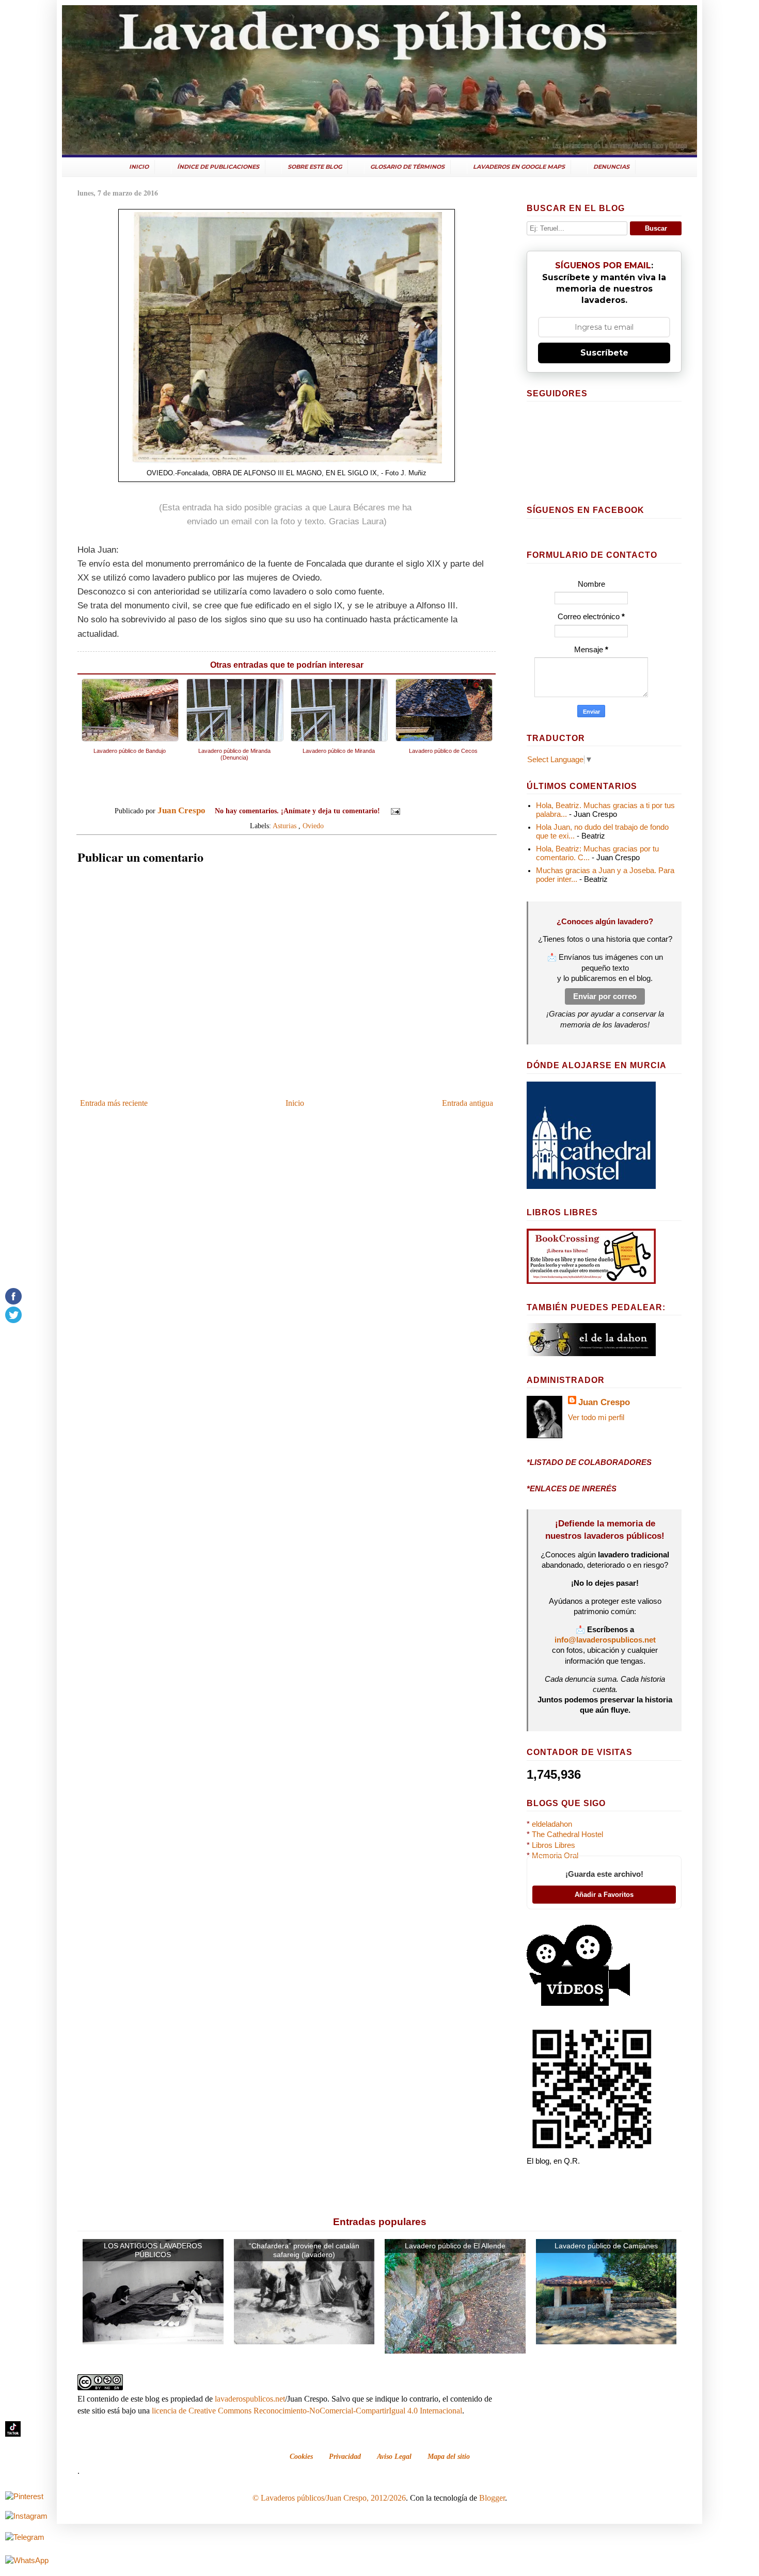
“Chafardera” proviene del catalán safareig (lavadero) (304, 2250)
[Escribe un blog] (424, 811)
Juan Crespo (604, 1402)
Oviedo (313, 826)
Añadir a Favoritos (604, 1895)
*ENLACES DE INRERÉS (572, 1489)
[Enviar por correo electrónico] (414, 811)
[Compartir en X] (434, 811)
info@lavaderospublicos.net (605, 1640)
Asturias (284, 826)
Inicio (295, 1103)
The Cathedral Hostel (567, 1834)
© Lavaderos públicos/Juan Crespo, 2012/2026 (329, 2498)
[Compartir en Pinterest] (453, 811)
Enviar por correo (605, 996)
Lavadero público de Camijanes (606, 2246)
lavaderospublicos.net (250, 2399)
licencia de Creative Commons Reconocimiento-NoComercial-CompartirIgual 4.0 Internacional (307, 2411)
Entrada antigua (468, 1103)
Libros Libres (554, 1845)
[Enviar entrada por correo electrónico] (395, 811)
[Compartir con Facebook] (444, 811)
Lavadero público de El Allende (455, 2246)
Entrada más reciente (114, 1103)
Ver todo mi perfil (596, 1418)
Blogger (492, 2498)
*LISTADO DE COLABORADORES (589, 1462)
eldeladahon (552, 1824)
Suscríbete (604, 353)
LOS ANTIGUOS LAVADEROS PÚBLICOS (153, 2250)
